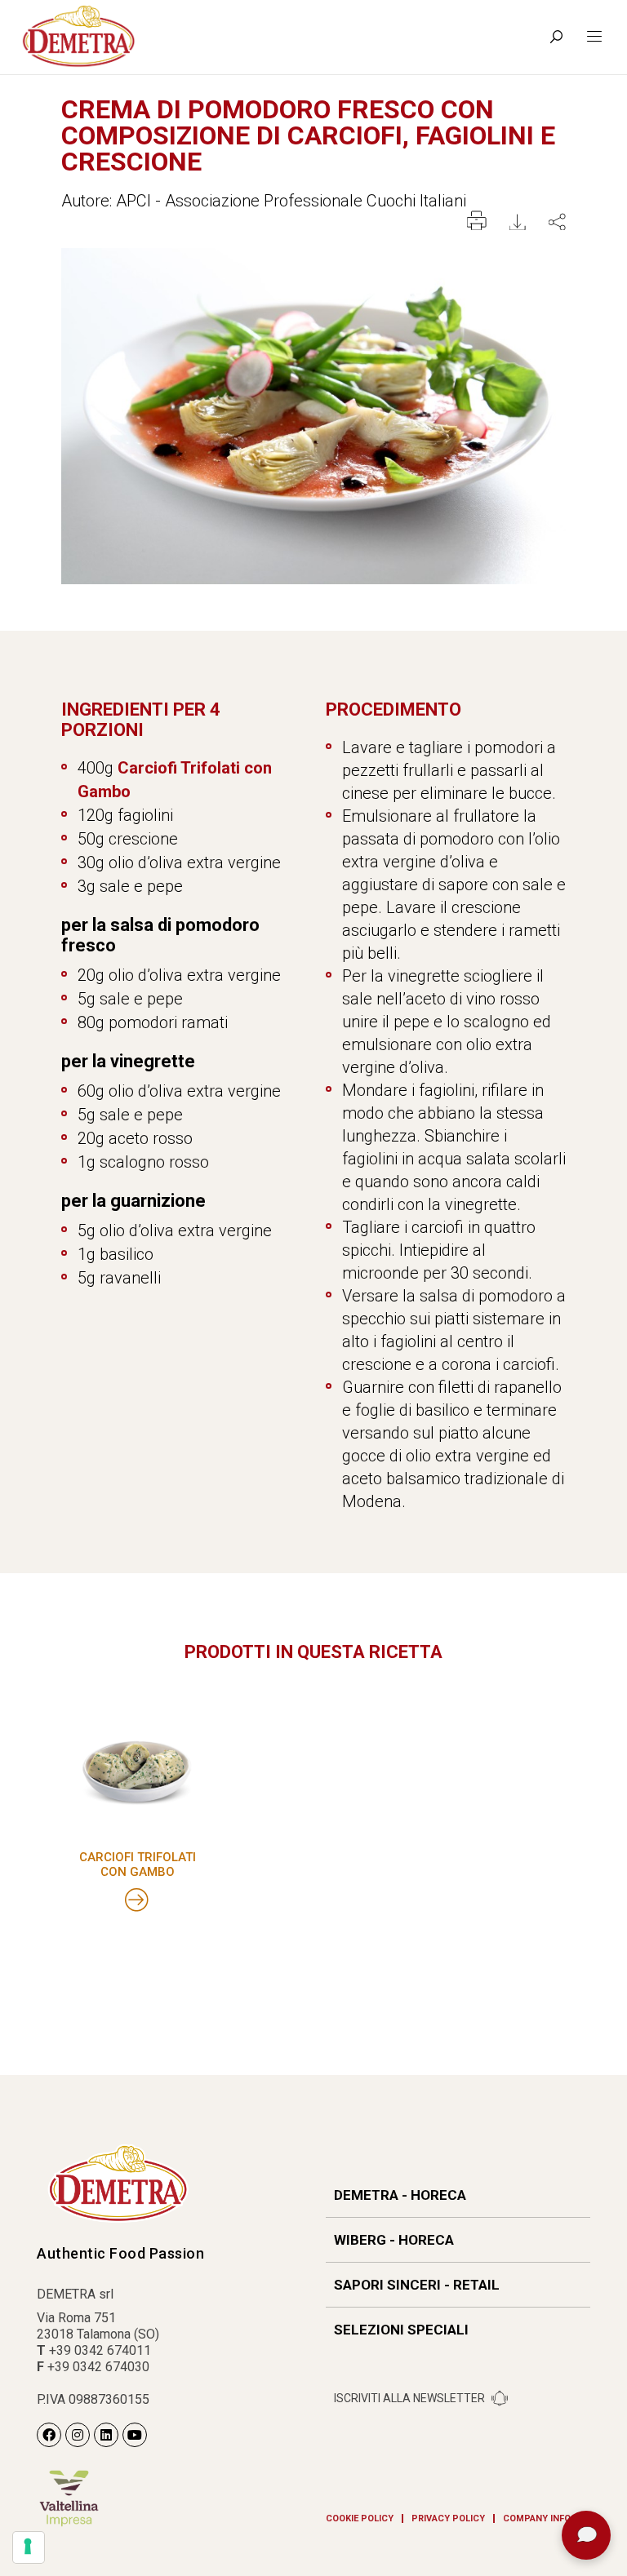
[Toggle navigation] (594, 37)
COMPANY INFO (537, 2518)
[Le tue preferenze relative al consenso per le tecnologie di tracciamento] (29, 2547)
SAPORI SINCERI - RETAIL (417, 2285)
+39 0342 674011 (100, 2350)
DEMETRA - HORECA (400, 2195)
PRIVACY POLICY (448, 2518)
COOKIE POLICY (360, 2518)
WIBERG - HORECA (394, 2240)
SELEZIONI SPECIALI (401, 2330)
